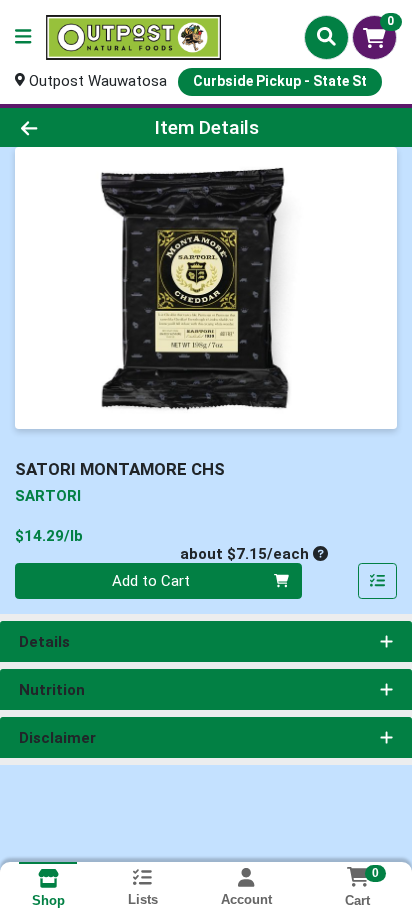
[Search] (326, 37)
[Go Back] (63, 127)
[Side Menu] (23, 37)
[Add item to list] (378, 581)
